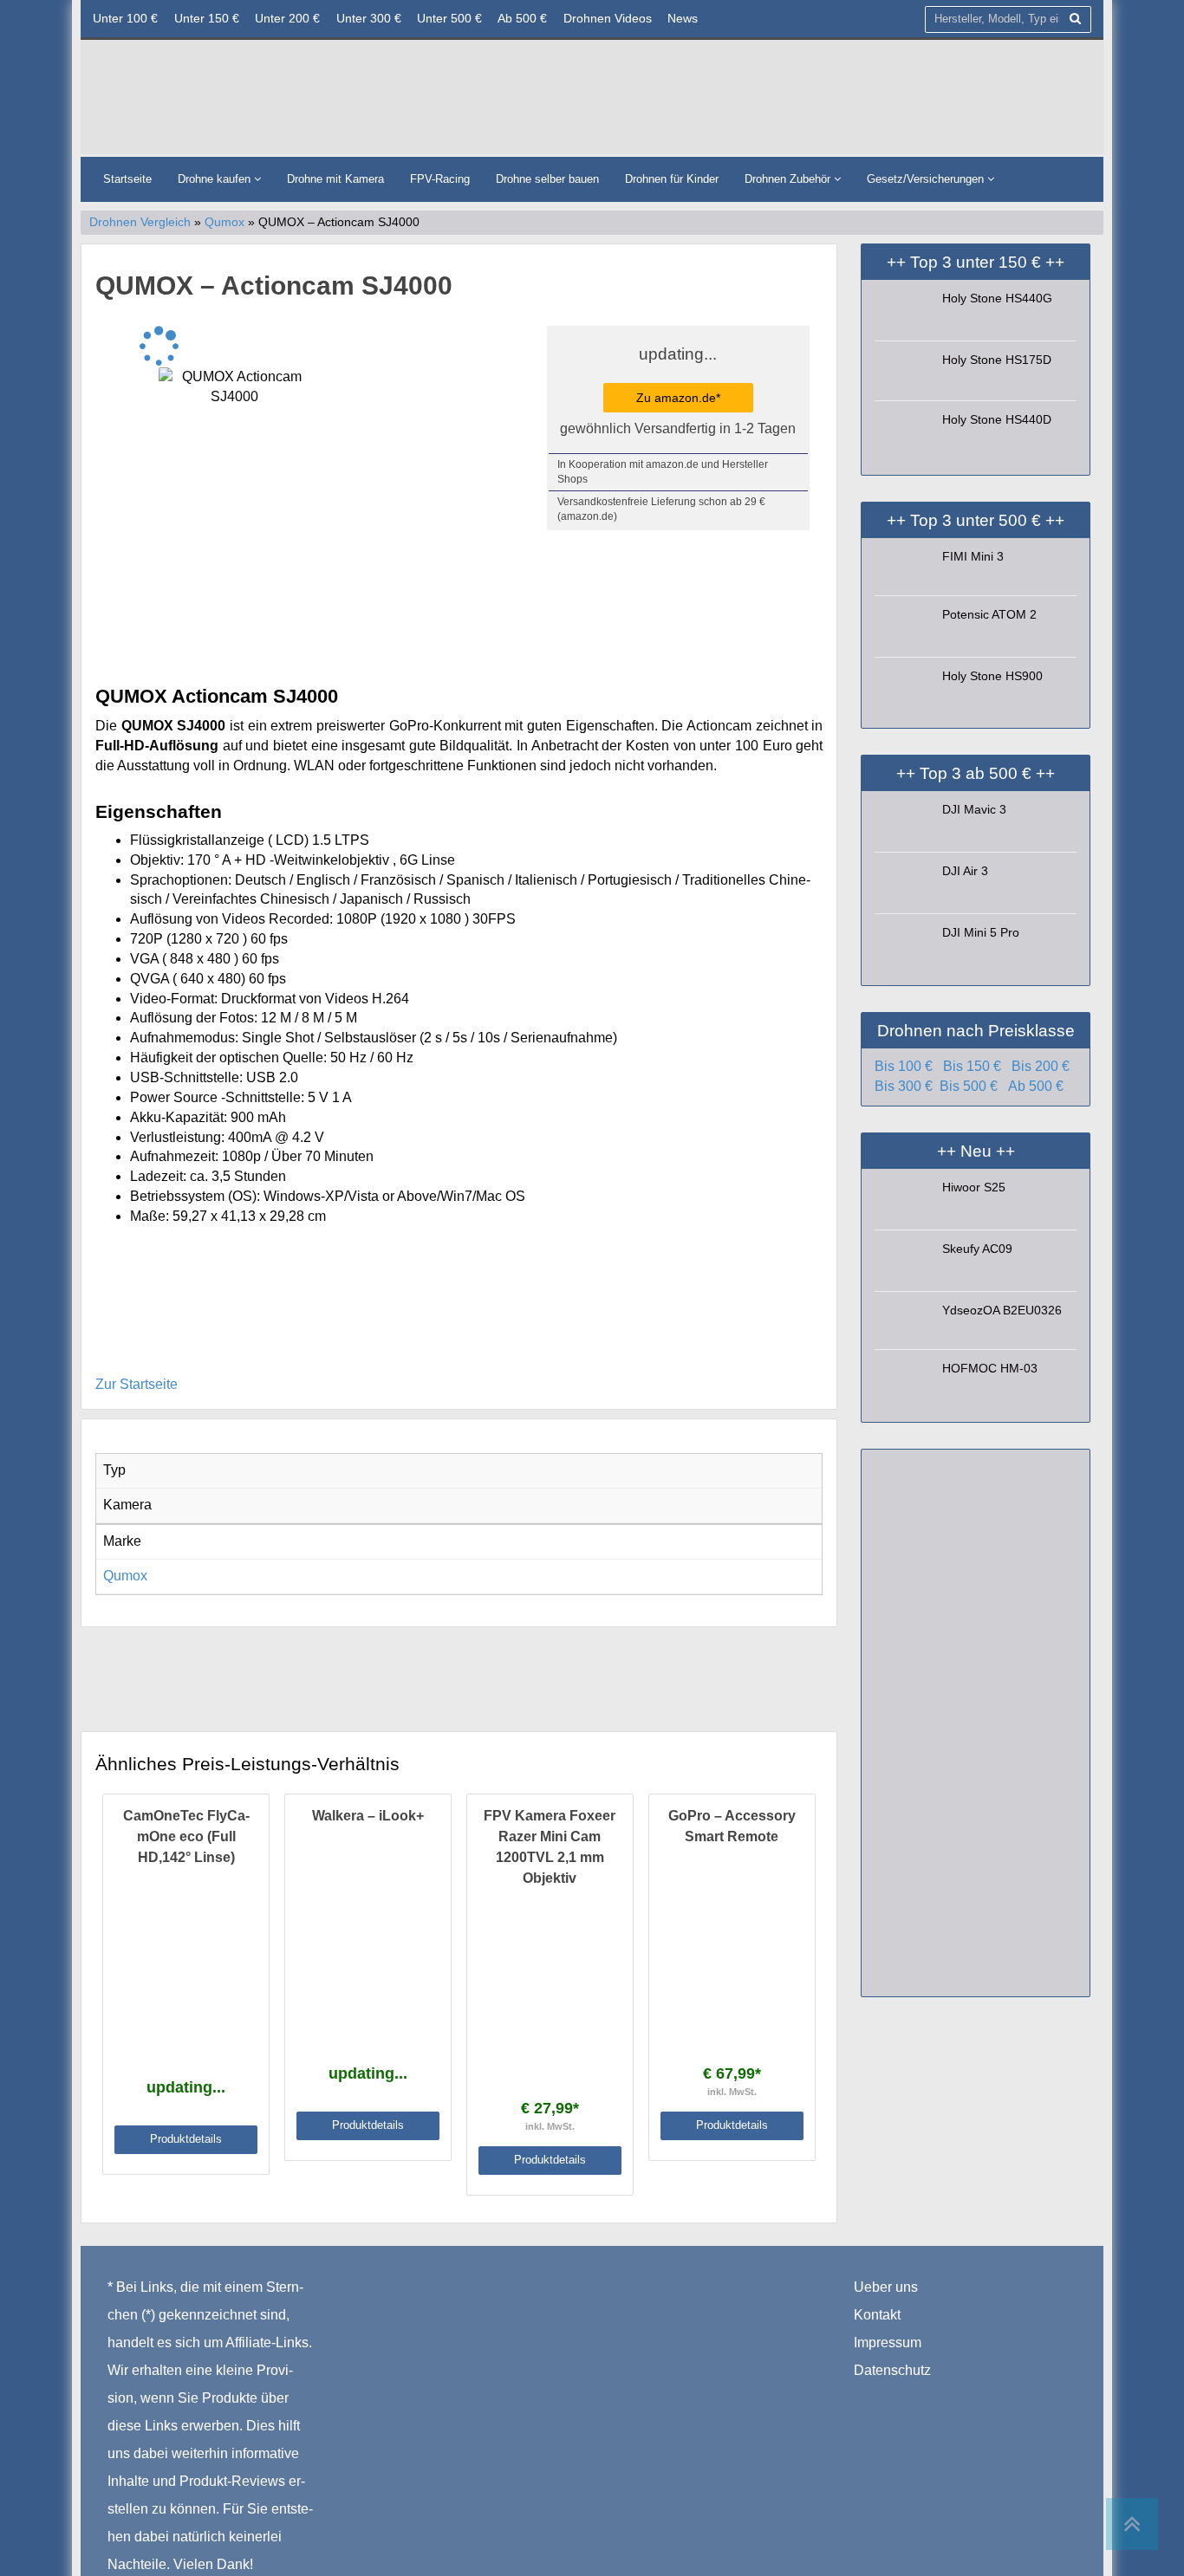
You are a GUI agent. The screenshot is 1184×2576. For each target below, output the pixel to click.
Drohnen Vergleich (140, 222)
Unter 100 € (125, 18)
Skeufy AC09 (977, 1249)
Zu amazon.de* (678, 398)
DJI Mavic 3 (974, 809)
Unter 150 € (207, 18)
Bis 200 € (1041, 1066)
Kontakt (877, 2315)
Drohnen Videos (608, 18)
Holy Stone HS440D (997, 419)
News (683, 18)
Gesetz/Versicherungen (927, 179)
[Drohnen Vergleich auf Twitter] (904, 2398)
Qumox (224, 222)
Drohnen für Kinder (672, 179)
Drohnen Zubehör (789, 179)
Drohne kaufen (216, 179)
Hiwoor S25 (974, 1187)
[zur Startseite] (302, 101)
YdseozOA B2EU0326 (1002, 1310)
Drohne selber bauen (547, 179)
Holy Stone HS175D (997, 360)
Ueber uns (886, 2287)
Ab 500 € (522, 18)
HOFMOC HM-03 (990, 1368)
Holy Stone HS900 (992, 676)
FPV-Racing (440, 179)
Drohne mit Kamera (335, 179)
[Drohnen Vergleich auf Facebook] (868, 2398)
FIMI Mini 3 (973, 556)
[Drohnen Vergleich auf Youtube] (937, 2398)
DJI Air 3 (965, 871)
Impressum (888, 2342)
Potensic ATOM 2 (989, 614)
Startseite (127, 179)
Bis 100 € (904, 1066)
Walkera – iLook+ (368, 1816)
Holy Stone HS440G (997, 298)
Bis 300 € (904, 1086)
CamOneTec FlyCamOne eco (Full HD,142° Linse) (186, 1836)
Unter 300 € (369, 18)
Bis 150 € (972, 1066)
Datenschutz (892, 2370)
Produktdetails (186, 2139)
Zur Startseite (137, 1384)
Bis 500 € (969, 1086)
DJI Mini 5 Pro (981, 932)
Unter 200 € (287, 18)
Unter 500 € (449, 18)
